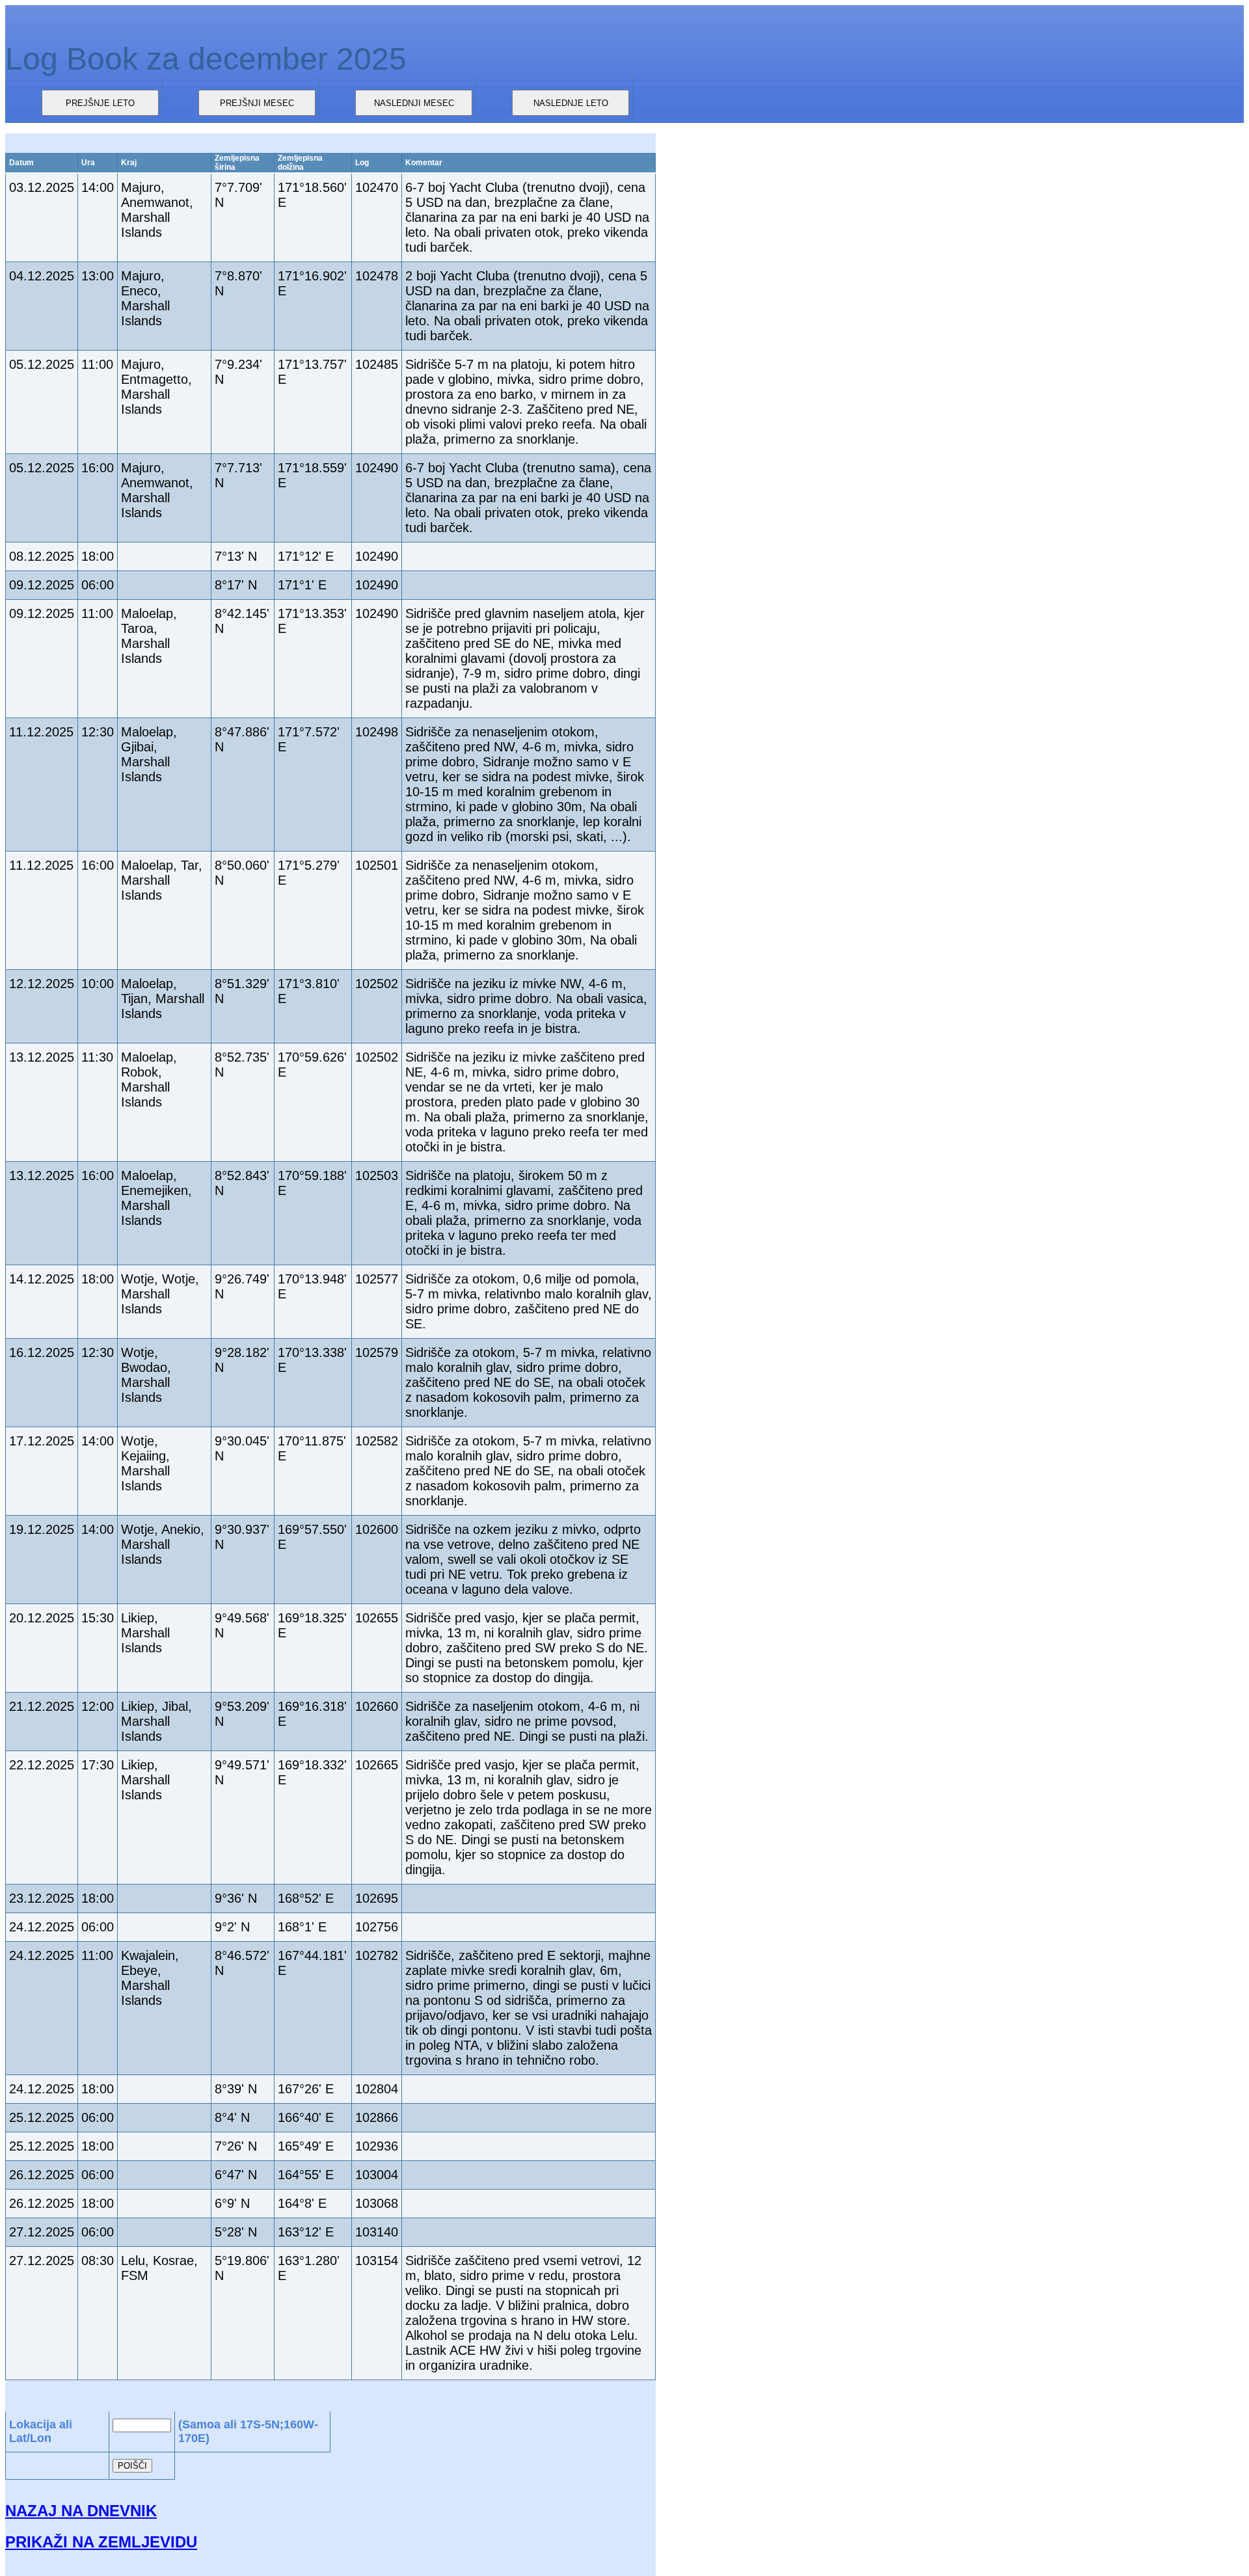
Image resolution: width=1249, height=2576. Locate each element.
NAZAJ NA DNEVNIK (81, 2511)
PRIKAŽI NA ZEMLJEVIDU (101, 2542)
